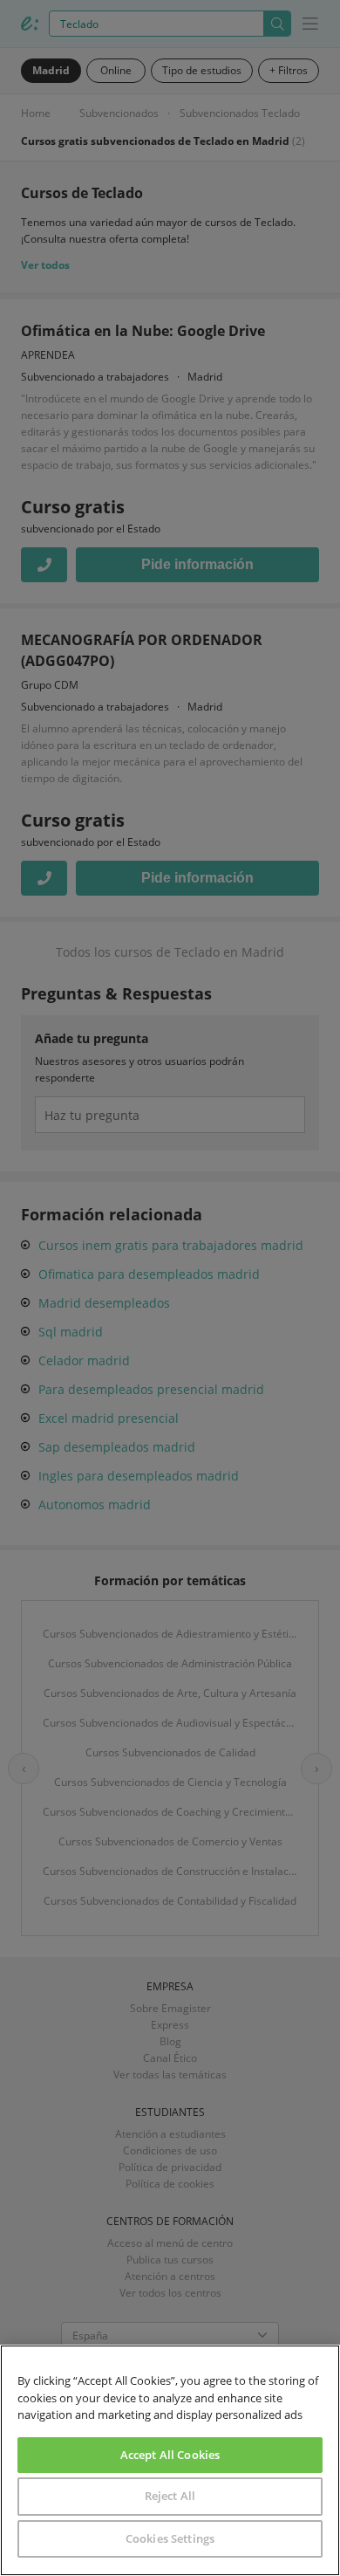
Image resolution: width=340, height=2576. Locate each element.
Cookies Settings (170, 2538)
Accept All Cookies (170, 2455)
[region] (170, 2460)
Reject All (170, 2496)
